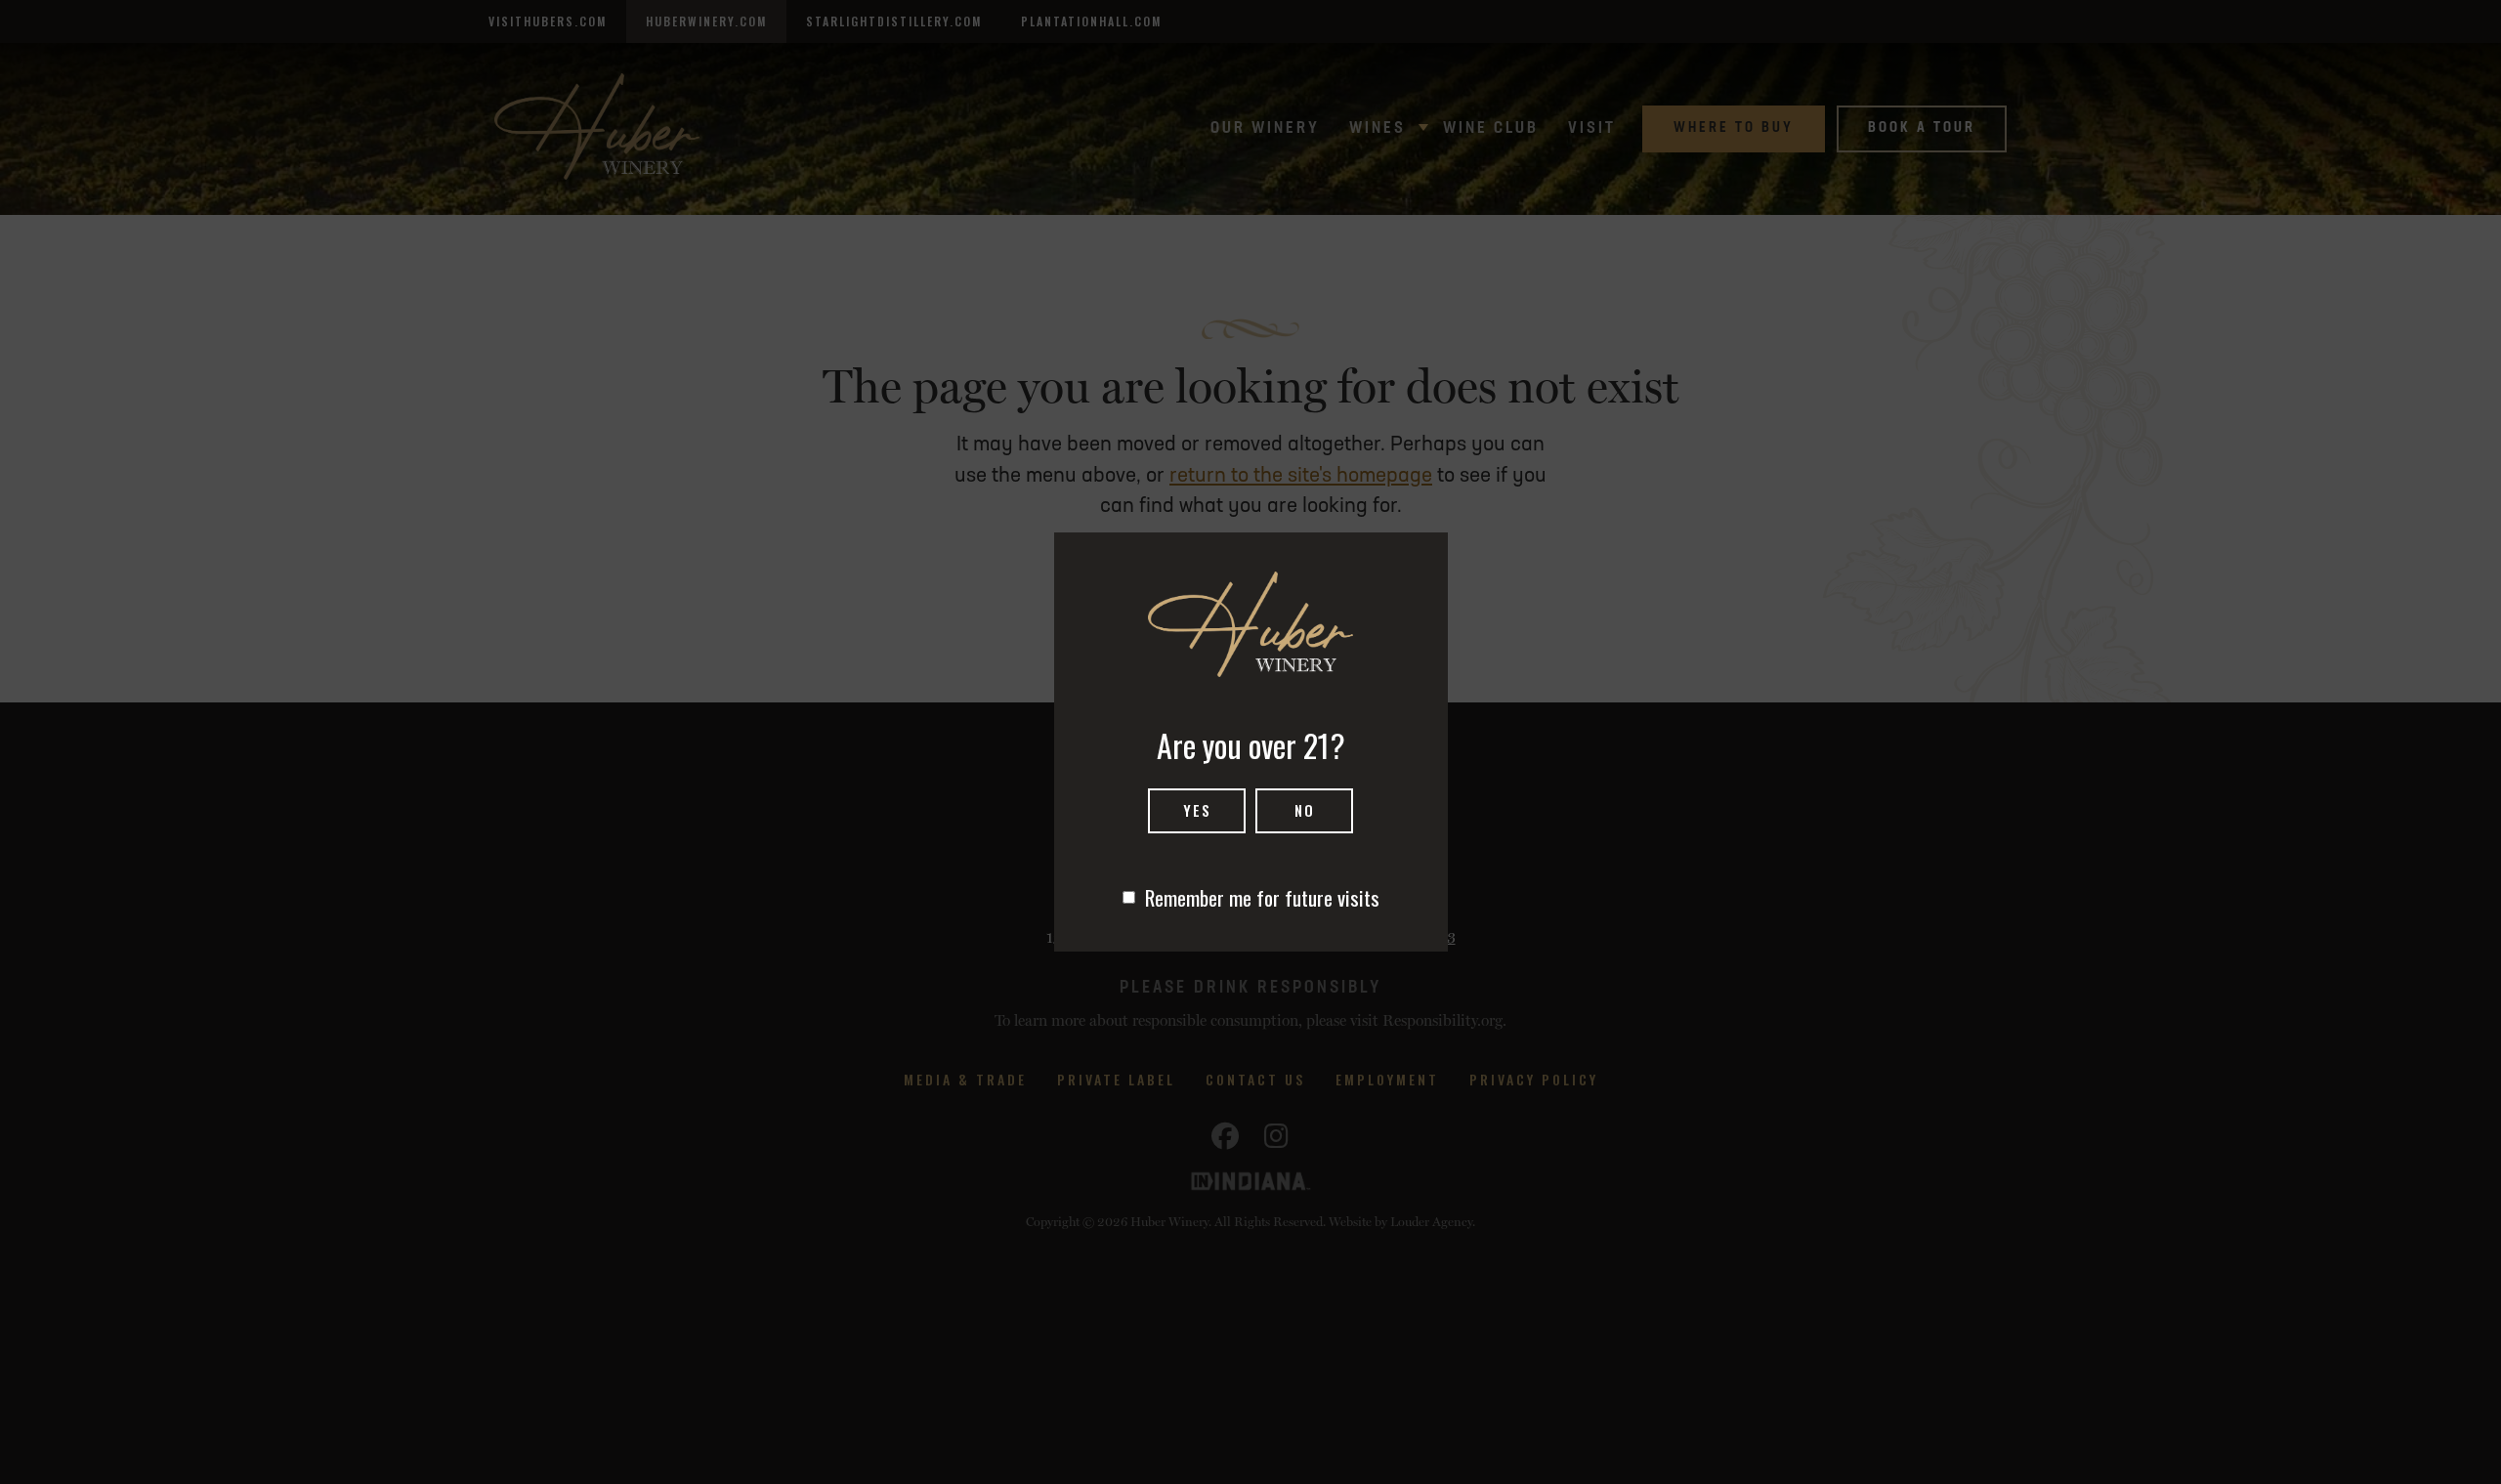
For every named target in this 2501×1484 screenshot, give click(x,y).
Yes (1197, 810)
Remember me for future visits (1262, 897)
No (1305, 810)
